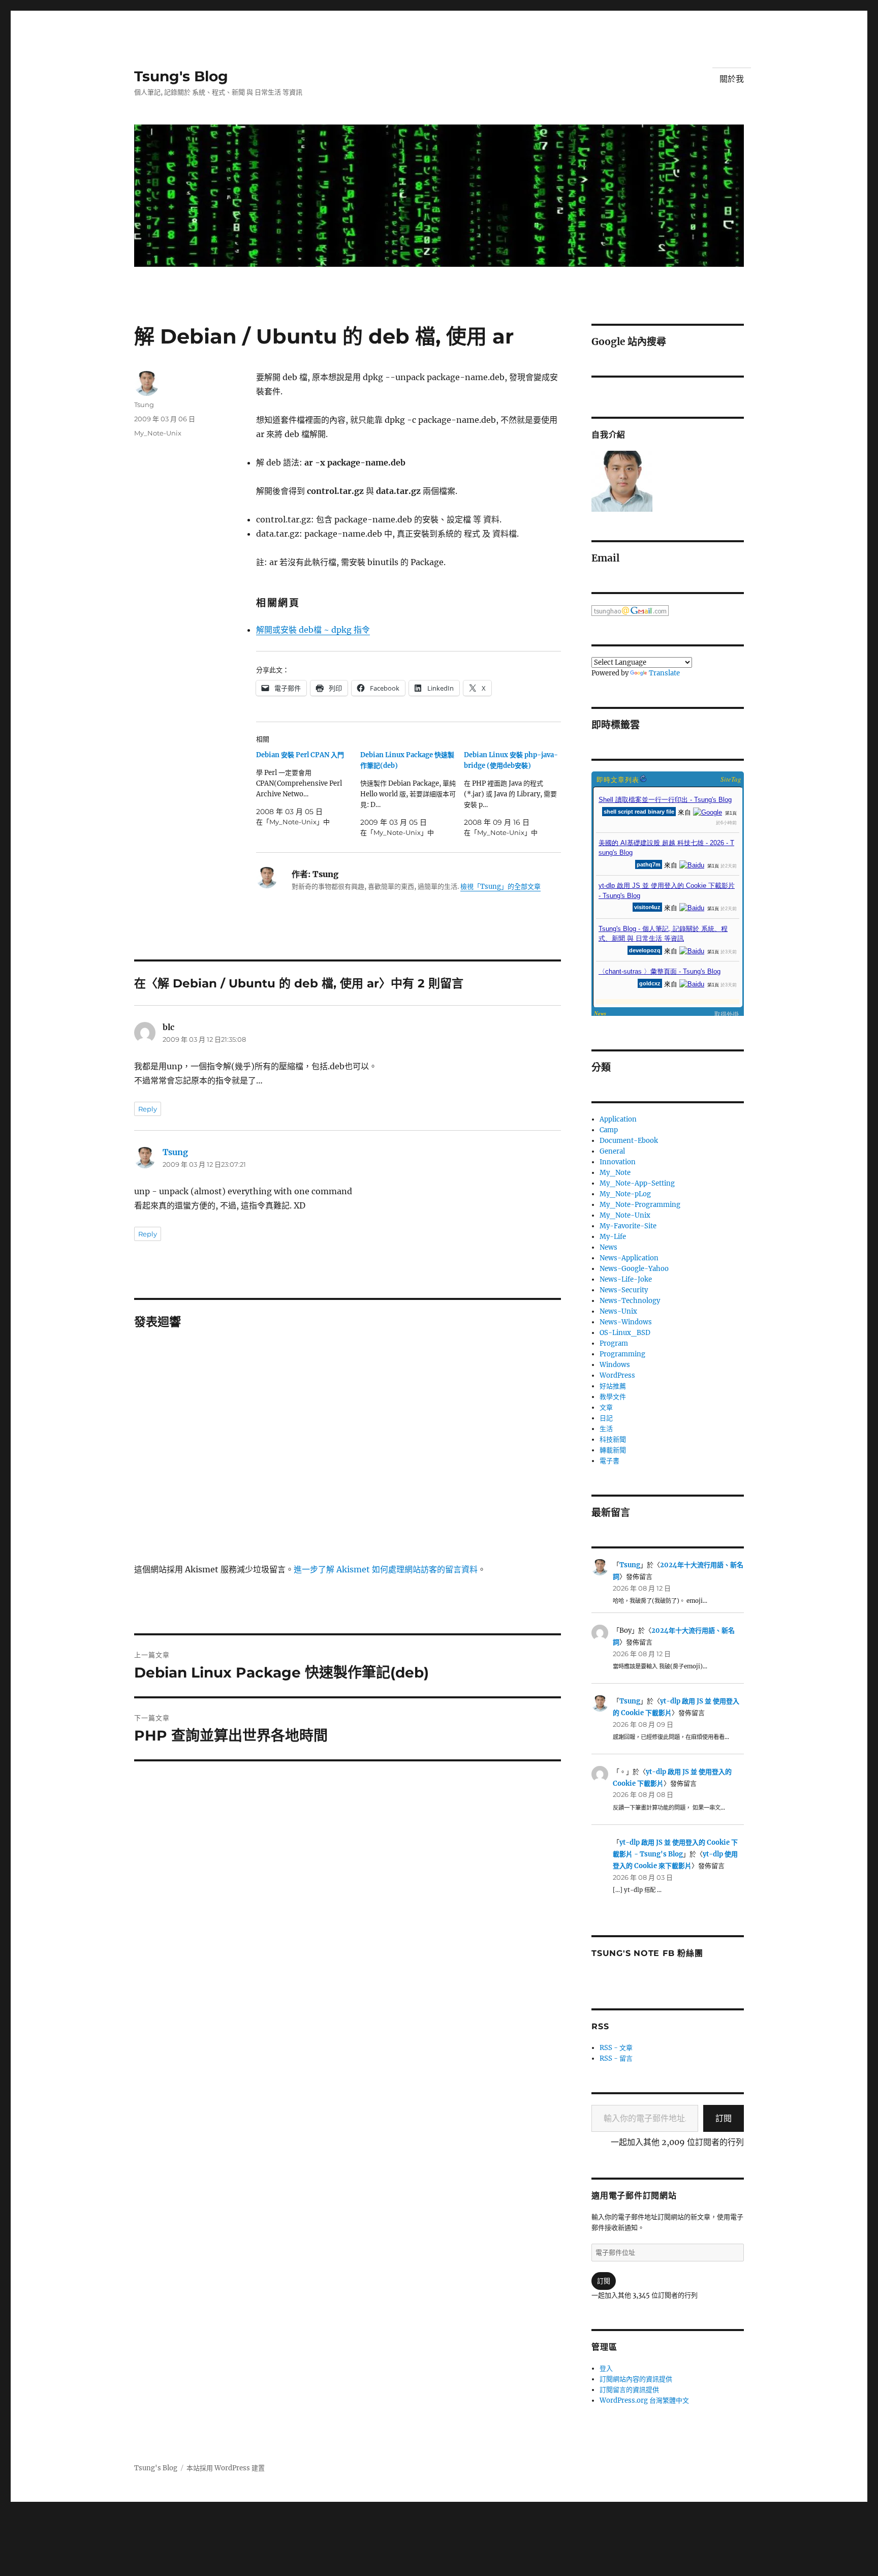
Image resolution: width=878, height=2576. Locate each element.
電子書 (609, 1461)
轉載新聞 (613, 1450)
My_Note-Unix (158, 433)
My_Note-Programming (640, 1205)
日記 (606, 1418)
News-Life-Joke (626, 1279)
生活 (606, 1429)
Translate (664, 673)
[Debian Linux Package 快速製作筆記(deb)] (412, 794)
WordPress (617, 1375)
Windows (615, 1365)
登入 (606, 2368)
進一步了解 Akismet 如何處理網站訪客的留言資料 (386, 1569)
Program (614, 1343)
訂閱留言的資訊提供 (629, 2390)
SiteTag (731, 779)
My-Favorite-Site (628, 1226)
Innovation (618, 1162)
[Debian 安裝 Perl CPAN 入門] (308, 788)
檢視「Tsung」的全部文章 (500, 887)
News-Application (629, 1258)
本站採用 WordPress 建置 (226, 2468)
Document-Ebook (629, 1141)
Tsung (144, 405)
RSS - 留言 (616, 2058)
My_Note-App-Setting (637, 1183)
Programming (622, 1354)
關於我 (732, 79)
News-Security (624, 1290)
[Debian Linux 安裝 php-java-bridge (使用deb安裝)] (516, 794)
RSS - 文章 (616, 2048)
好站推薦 (613, 1386)
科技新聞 (613, 1439)
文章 (606, 1407)
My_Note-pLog (625, 1194)
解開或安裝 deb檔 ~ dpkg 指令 (313, 630)
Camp (609, 1130)
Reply (148, 1109)
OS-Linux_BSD (625, 1333)
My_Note (615, 1173)
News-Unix (618, 1311)
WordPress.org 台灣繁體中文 (644, 2400)
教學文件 (613, 1397)
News (608, 1247)
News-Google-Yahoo (634, 1269)
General (612, 1151)
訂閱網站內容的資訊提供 (636, 2379)
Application (618, 1119)
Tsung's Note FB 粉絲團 (647, 1953)
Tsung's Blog (181, 76)
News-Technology (630, 1301)
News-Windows (626, 1322)
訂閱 (724, 2118)
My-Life (613, 1237)
